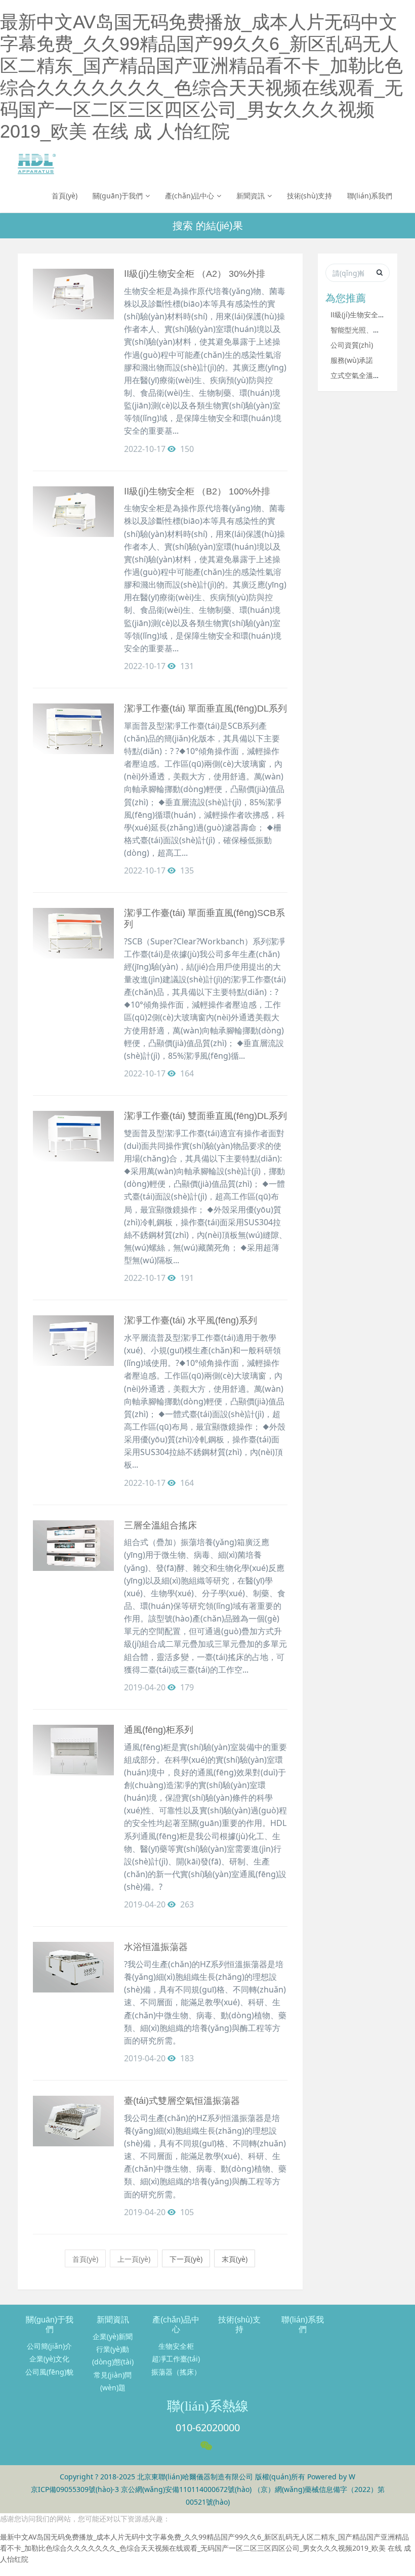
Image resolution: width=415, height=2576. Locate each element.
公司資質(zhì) (352, 345)
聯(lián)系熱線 (208, 2406)
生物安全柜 (176, 2346)
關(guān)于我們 (118, 196)
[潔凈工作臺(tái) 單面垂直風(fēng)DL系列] (73, 729)
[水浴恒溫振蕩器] (73, 1967)
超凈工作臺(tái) (176, 2359)
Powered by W (331, 2477)
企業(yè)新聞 (113, 2336)
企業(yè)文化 (49, 2359)
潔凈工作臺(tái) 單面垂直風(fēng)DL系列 (205, 709)
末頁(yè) (235, 2259)
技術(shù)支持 (309, 196)
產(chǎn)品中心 (190, 196)
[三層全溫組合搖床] (73, 1546)
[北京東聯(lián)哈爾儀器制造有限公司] (37, 164)
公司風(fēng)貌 (49, 2372)
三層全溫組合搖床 (160, 1525)
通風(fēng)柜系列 (159, 1730)
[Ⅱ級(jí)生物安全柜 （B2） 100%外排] (73, 512)
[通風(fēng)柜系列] (73, 1750)
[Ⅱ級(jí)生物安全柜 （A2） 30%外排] (73, 294)
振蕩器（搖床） (176, 2372)
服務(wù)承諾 (352, 360)
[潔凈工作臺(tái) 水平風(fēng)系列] (73, 1341)
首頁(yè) (65, 196)
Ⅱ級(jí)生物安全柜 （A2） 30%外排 (195, 274)
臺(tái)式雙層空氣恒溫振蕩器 (182, 2101)
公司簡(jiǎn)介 (49, 2346)
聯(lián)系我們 (370, 196)
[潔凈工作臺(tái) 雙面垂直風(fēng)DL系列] (73, 1136)
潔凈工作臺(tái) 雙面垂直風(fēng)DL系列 (205, 1116)
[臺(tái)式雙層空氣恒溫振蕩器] (73, 2121)
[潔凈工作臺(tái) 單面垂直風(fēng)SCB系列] (73, 933)
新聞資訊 (251, 196)
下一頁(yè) (186, 2259)
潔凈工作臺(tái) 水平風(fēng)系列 (191, 1320)
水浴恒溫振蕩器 (156, 1947)
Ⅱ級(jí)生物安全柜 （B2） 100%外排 (197, 491)
